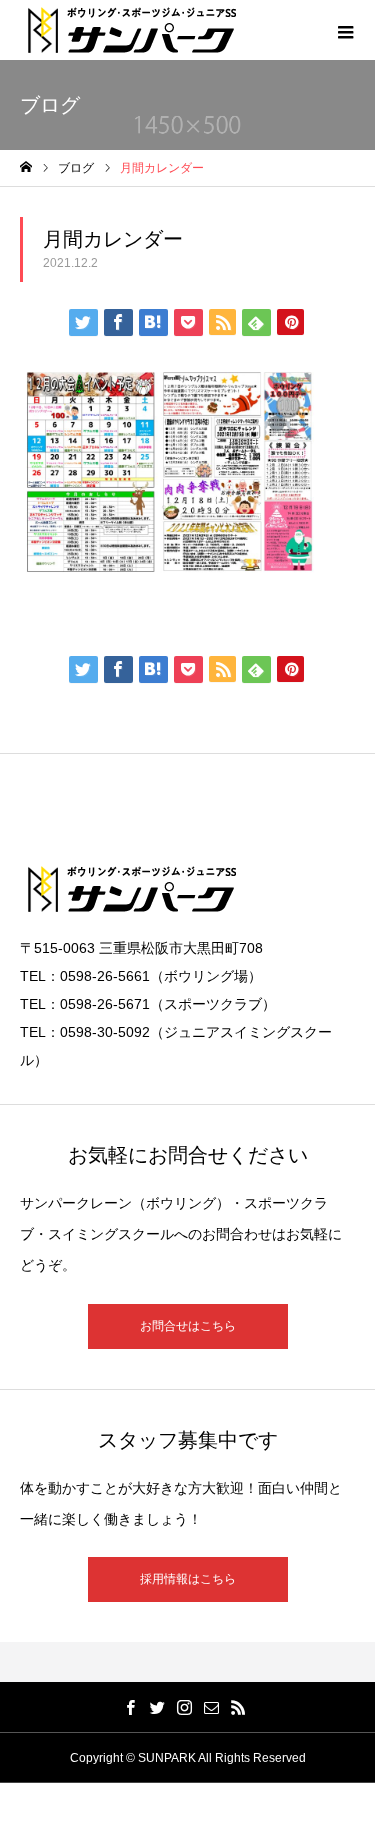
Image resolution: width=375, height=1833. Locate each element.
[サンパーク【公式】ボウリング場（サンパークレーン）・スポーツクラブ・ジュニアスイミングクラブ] (132, 30)
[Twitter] (157, 1707)
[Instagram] (184, 1707)
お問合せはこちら (188, 1326)
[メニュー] (345, 30)
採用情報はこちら (188, 1579)
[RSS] (238, 1707)
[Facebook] (130, 1707)
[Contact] (211, 1707)
